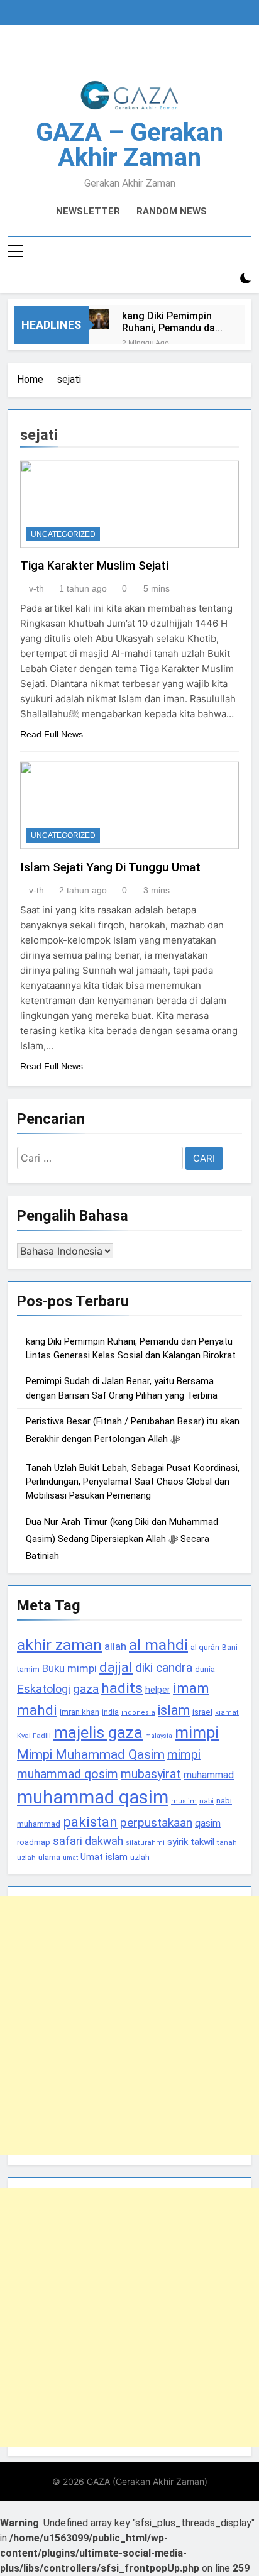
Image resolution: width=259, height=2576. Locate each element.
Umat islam (104, 1857)
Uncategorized (63, 534)
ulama (49, 1857)
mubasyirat (151, 1774)
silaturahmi (145, 1843)
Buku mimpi (69, 1668)
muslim (184, 1801)
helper (158, 1690)
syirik (178, 1842)
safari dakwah (88, 1841)
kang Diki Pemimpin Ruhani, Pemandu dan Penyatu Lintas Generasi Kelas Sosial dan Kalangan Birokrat (174, 322)
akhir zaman (59, 1645)
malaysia (159, 1736)
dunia (205, 1669)
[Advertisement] (129, 2026)
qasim (208, 1823)
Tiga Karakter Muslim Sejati (94, 565)
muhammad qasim (93, 1797)
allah (115, 1646)
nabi (207, 1801)
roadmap (34, 1842)
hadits (122, 1688)
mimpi (197, 1732)
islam (174, 1710)
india (110, 1712)
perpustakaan (156, 1823)
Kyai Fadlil (34, 1736)
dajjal (116, 1667)
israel (202, 1712)
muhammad (209, 1775)
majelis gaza (98, 1732)
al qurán (205, 1647)
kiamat (227, 1713)
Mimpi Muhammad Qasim (91, 1754)
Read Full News (52, 734)
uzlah (140, 1857)
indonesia (138, 1713)
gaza (86, 1689)
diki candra (164, 1668)
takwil (202, 1842)
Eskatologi (44, 1689)
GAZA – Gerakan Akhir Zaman (129, 145)
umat (70, 1858)
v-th (36, 588)
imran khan (80, 1712)
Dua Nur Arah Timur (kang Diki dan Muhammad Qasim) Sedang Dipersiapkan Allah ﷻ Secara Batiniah (122, 1539)
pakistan (90, 1822)
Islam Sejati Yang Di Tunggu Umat (110, 867)
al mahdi (158, 1645)
